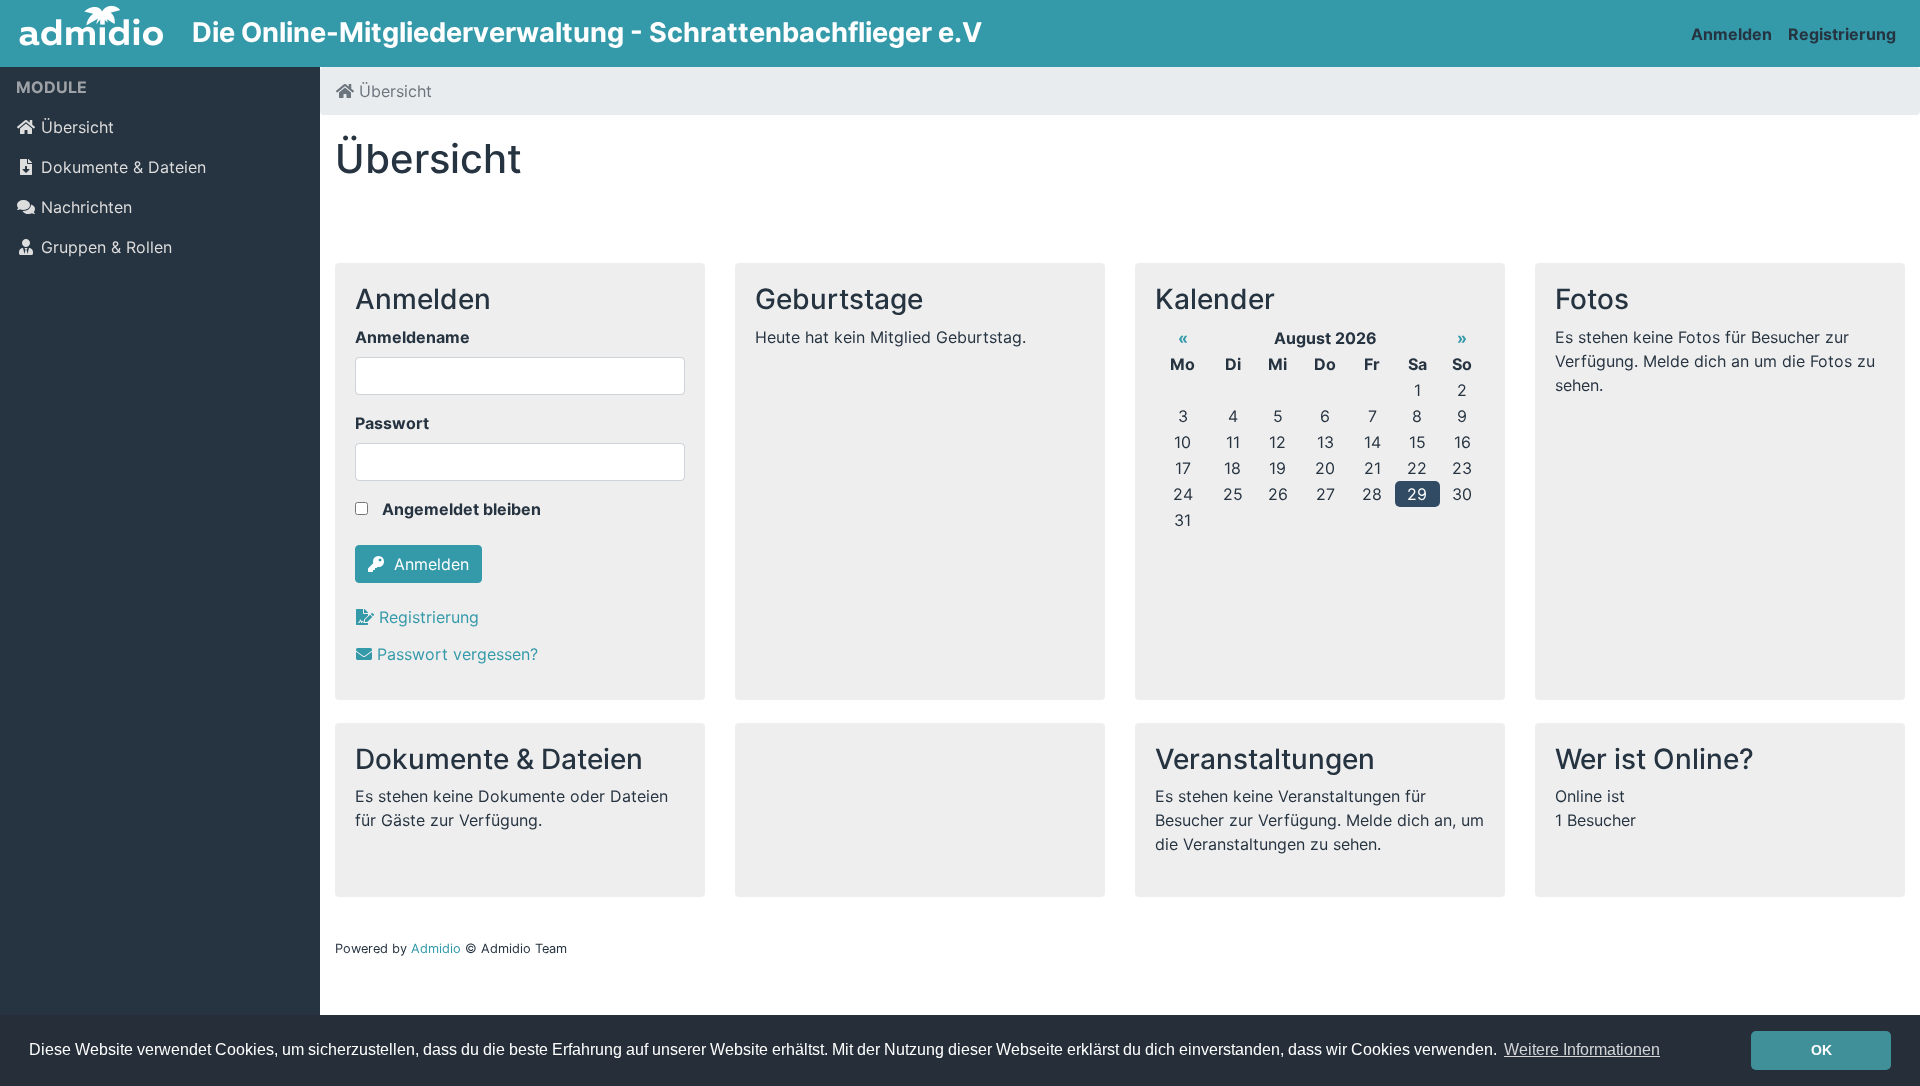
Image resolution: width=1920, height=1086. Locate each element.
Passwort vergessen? (457, 654)
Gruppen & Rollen (106, 247)
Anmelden (1731, 34)
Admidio (436, 948)
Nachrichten (86, 207)
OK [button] (1821, 1050)
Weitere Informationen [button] (1582, 1049)
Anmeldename (412, 337)
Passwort (392, 423)
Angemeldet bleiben (459, 509)
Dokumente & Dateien (123, 167)
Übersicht (77, 127)
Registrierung (1842, 34)
